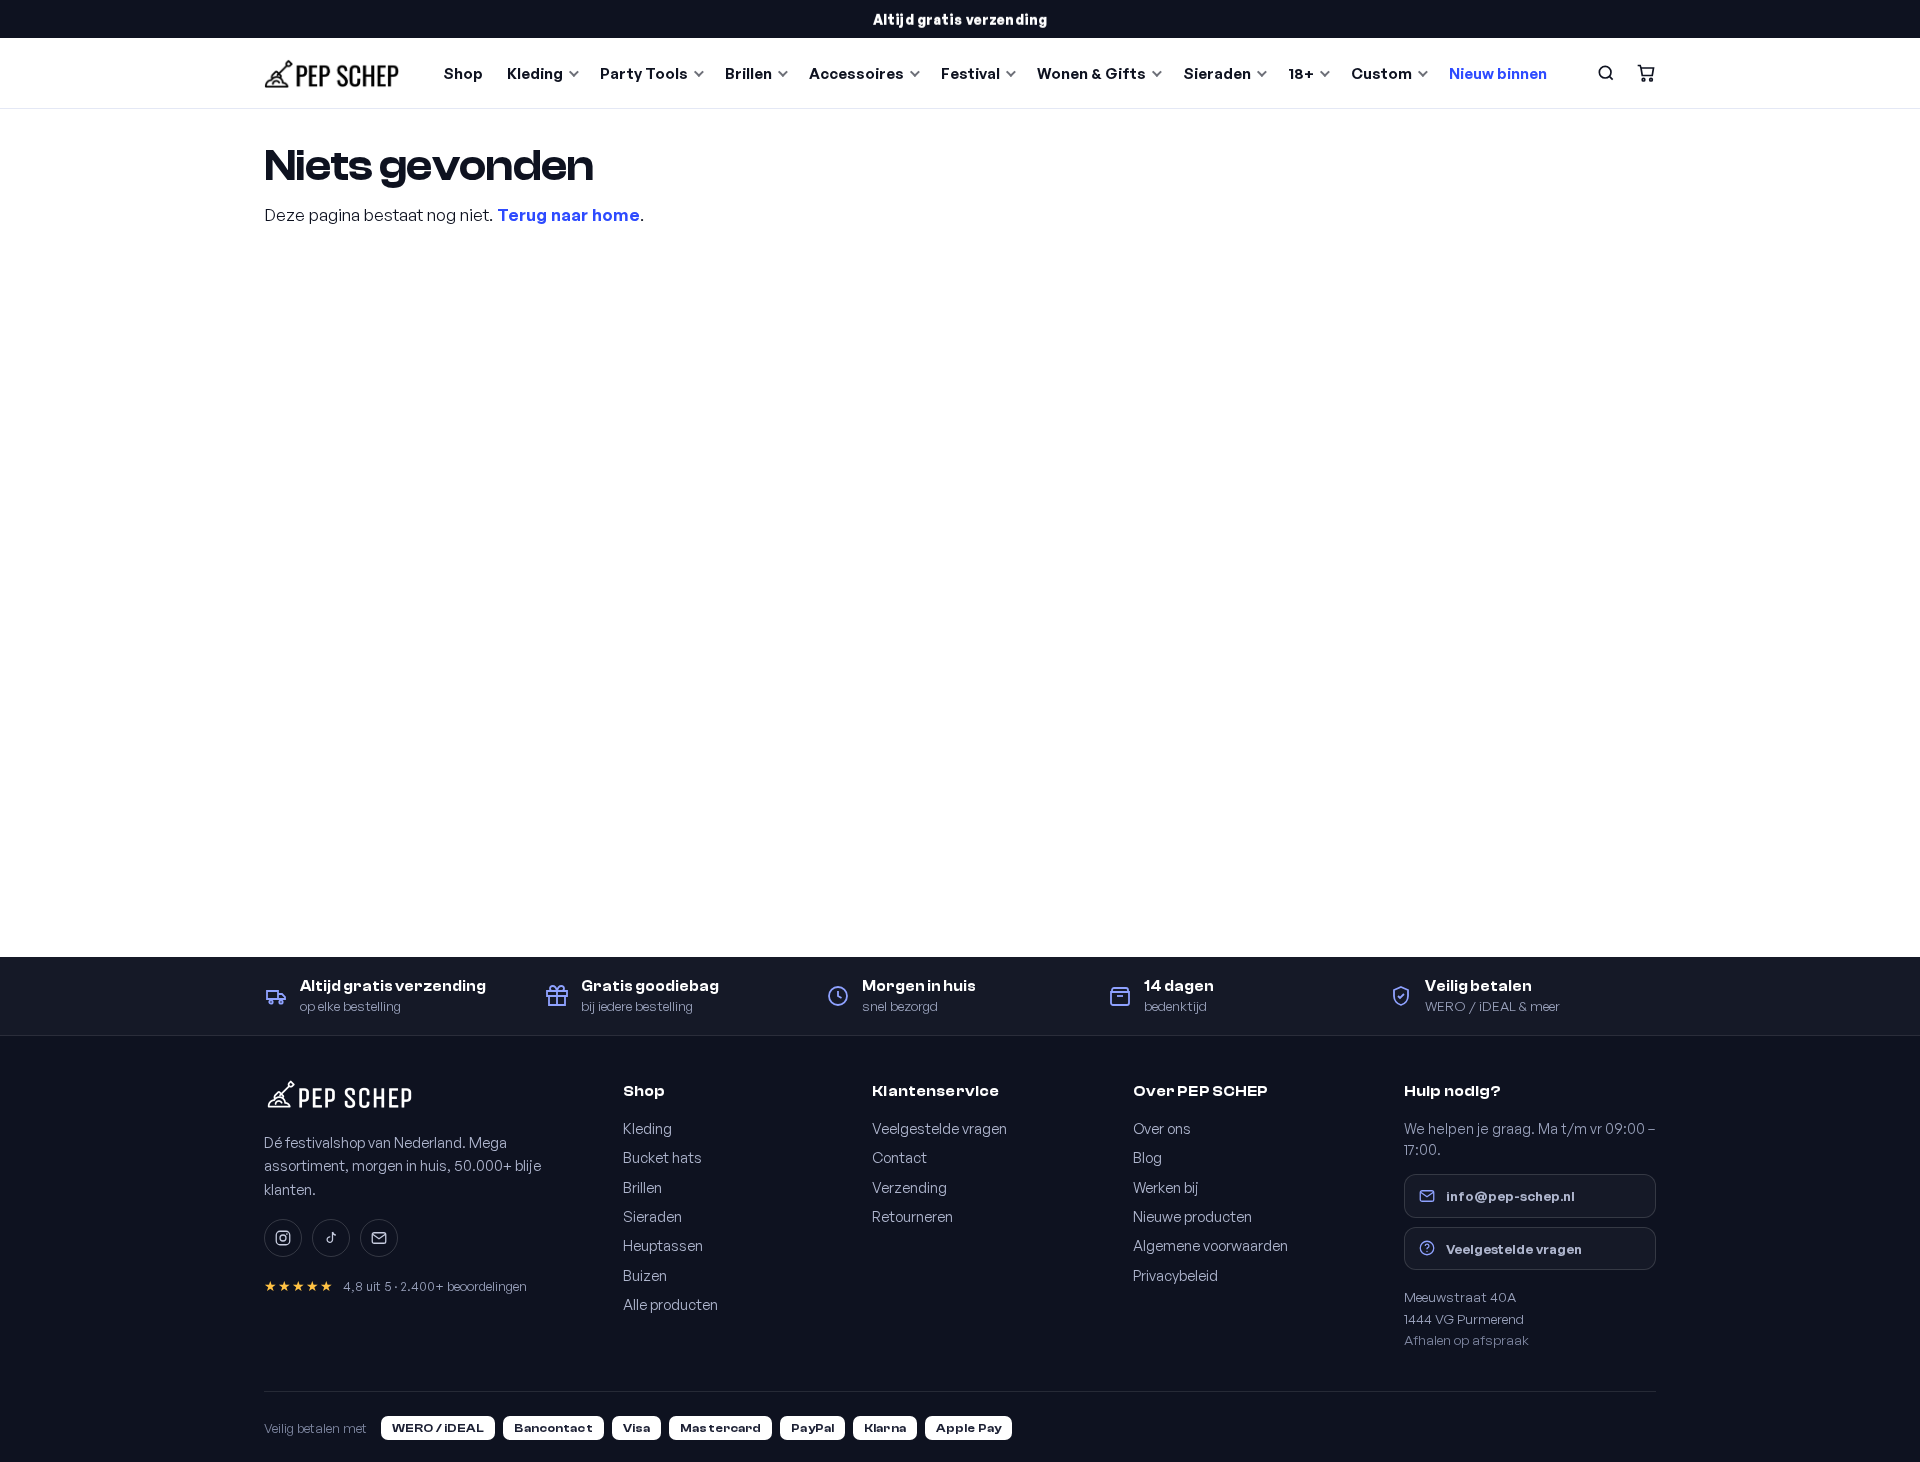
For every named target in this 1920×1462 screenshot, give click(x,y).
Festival (970, 73)
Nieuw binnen (1498, 73)
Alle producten (670, 1304)
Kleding (535, 73)
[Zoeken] (1606, 73)
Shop (463, 73)
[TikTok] (331, 1238)
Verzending (909, 1187)
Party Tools (644, 73)
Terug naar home (568, 214)
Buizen (645, 1275)
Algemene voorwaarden (1210, 1245)
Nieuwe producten (1192, 1216)
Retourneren (912, 1216)
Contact (899, 1157)
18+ (1301, 73)
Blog (1147, 1157)
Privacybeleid (1175, 1275)
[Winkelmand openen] (1646, 73)
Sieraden (1217, 73)
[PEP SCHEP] (332, 73)
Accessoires (856, 73)
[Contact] (379, 1238)
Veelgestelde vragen (939, 1128)
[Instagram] (283, 1238)
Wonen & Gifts (1091, 73)
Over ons (1162, 1128)
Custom (1381, 73)
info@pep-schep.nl (1510, 1195)
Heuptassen (663, 1245)
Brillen (748, 73)
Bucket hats (662, 1157)
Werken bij (1166, 1187)
